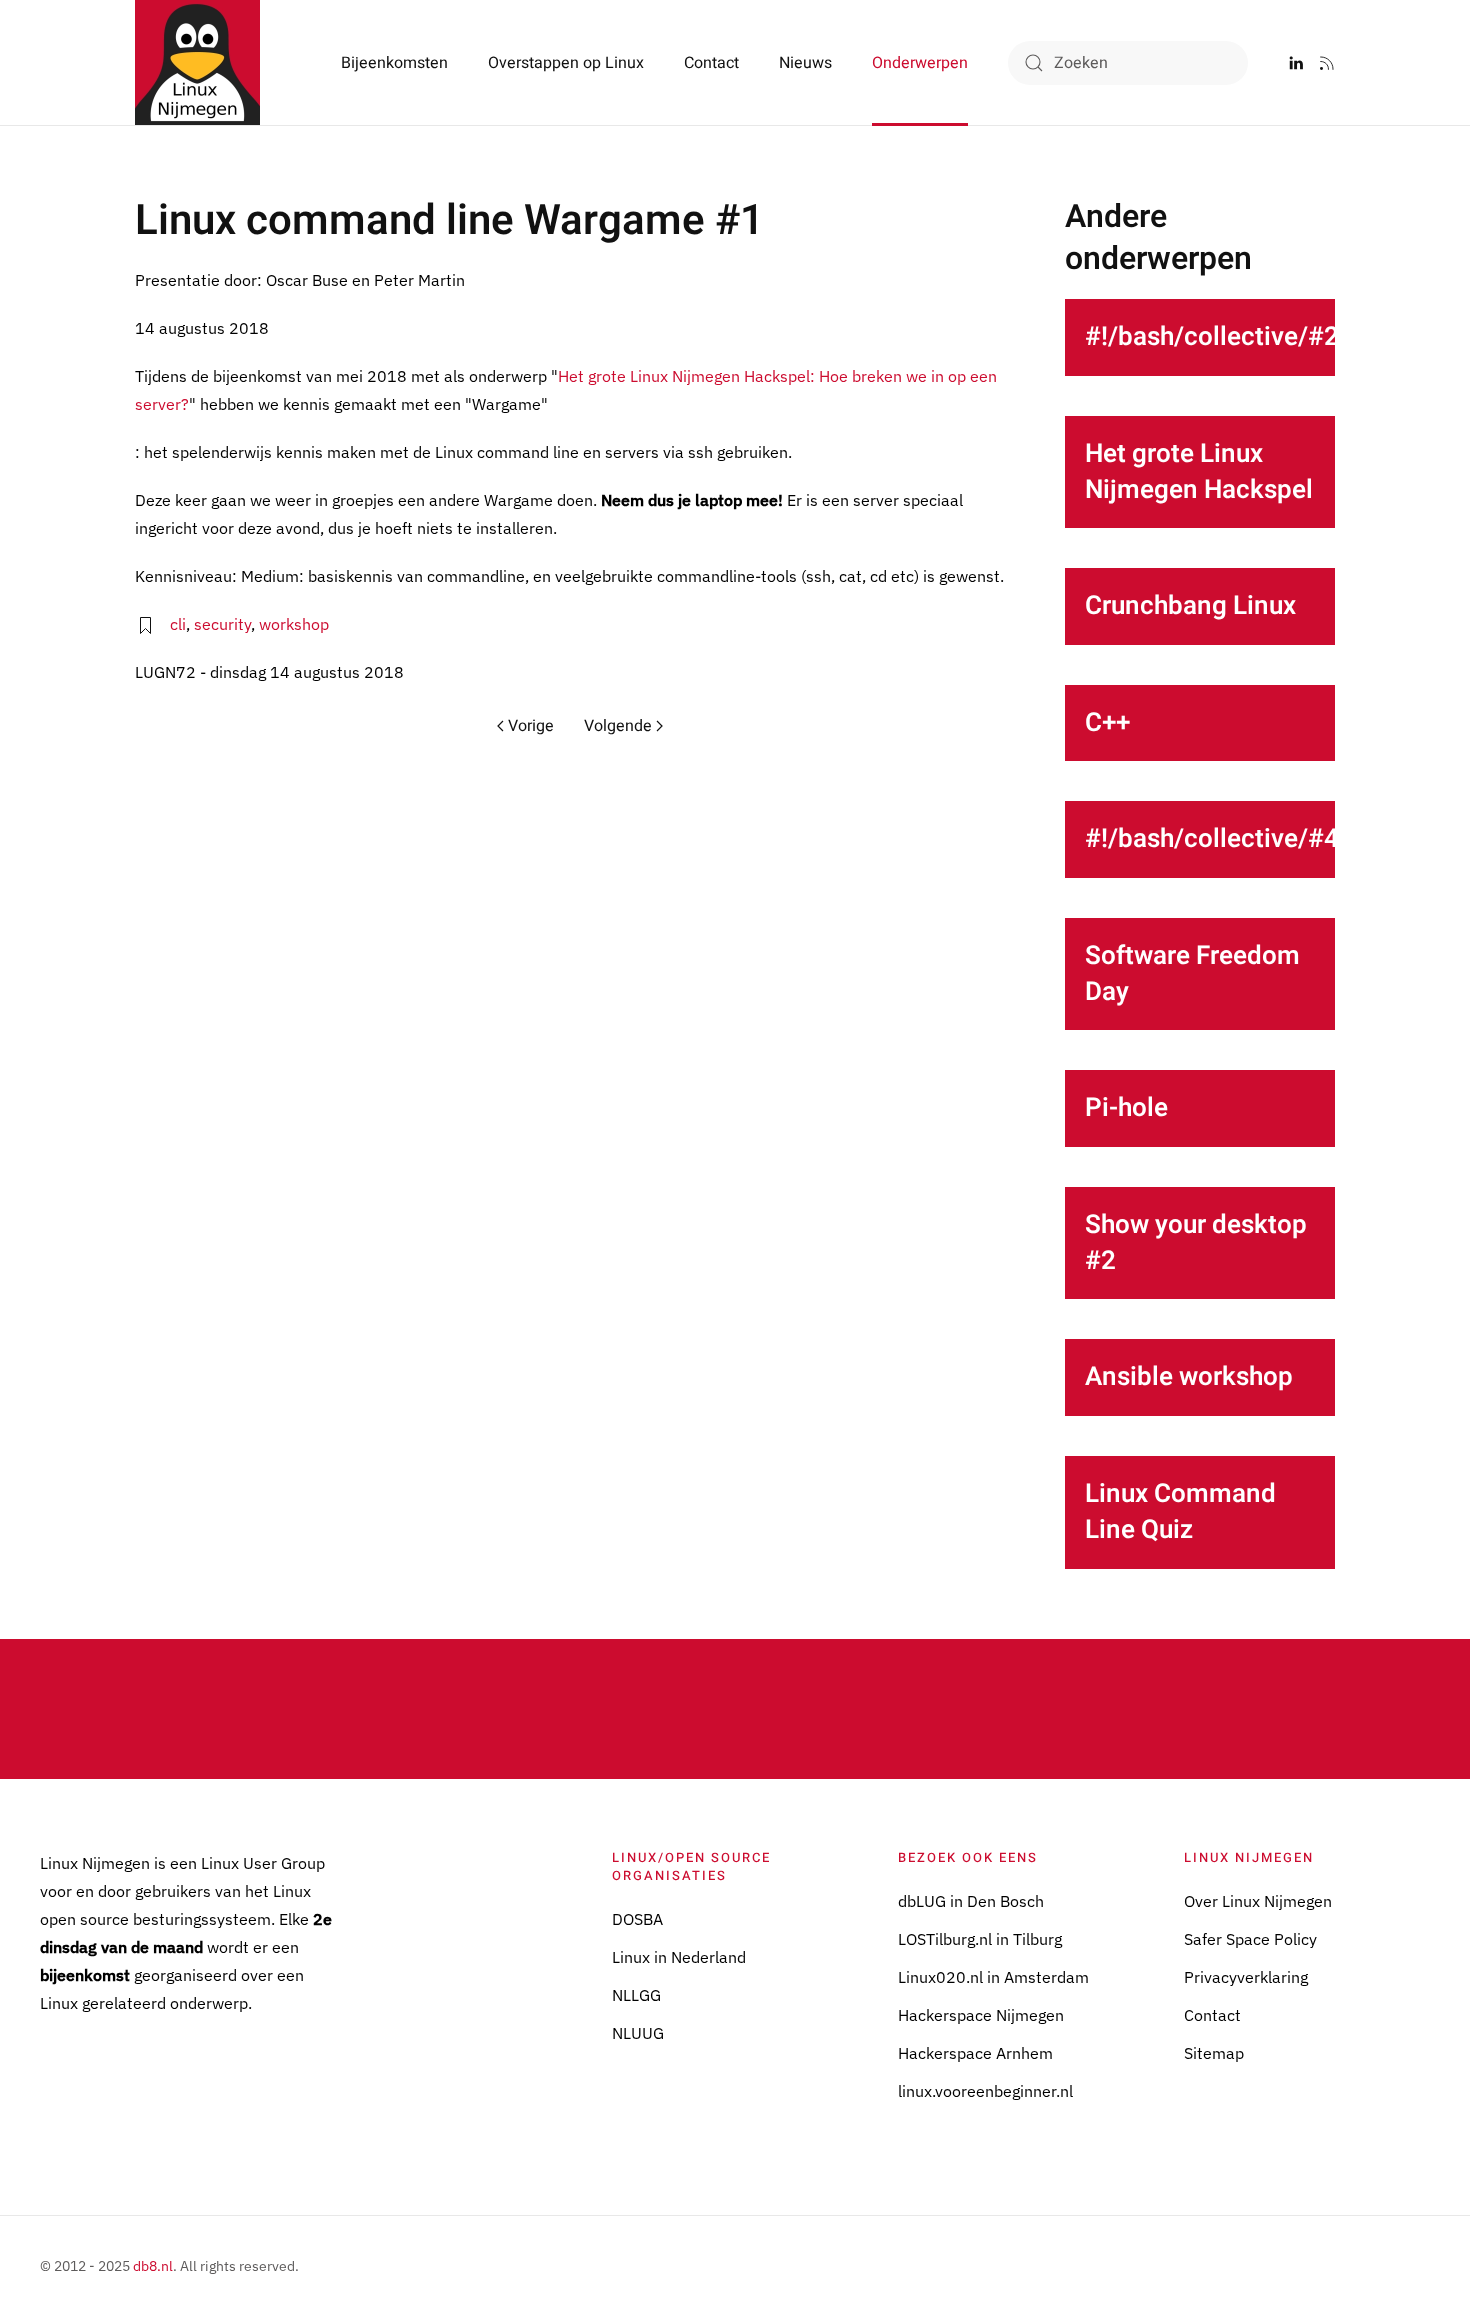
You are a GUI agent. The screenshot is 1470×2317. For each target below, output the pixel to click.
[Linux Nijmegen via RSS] (1327, 63)
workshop (294, 624)
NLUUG (638, 2033)
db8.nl (153, 2266)
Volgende (618, 726)
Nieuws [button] (805, 63)
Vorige (531, 726)
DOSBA (637, 1919)
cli (178, 624)
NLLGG (636, 1995)
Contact (711, 63)
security (222, 624)
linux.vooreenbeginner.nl (985, 2091)
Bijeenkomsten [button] (394, 63)
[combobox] (1128, 63)
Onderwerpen (920, 63)
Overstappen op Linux (566, 63)
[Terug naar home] (197, 62)
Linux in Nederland (679, 1957)
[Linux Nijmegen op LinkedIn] (1296, 63)
